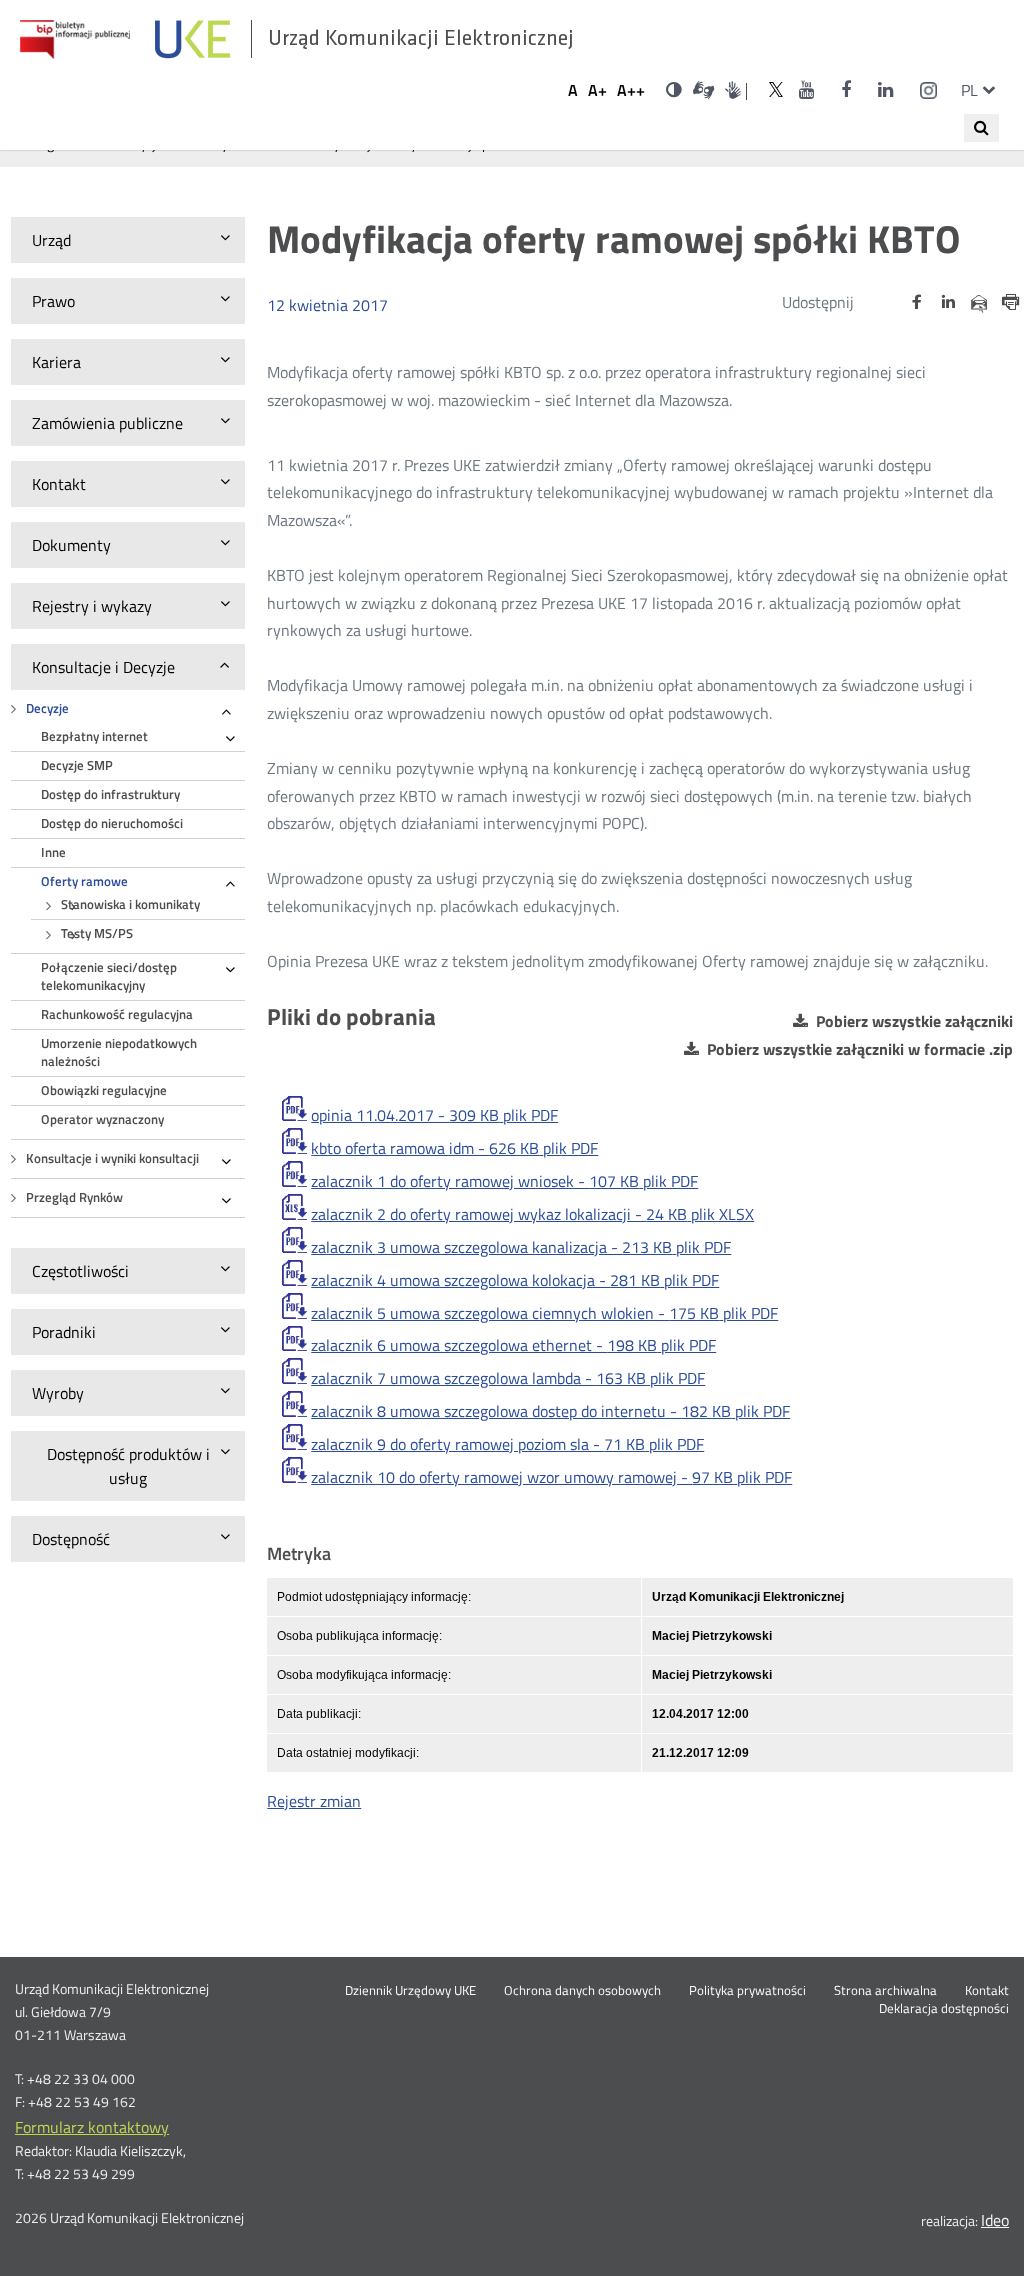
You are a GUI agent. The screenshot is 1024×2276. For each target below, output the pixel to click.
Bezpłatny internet (94, 736)
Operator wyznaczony (102, 1119)
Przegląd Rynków (74, 1197)
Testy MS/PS (97, 933)
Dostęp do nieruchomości (112, 823)
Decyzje (47, 708)
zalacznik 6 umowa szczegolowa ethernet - (513, 1345)
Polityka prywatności (747, 1991)
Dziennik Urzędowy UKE (410, 1991)
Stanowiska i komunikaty (130, 904)
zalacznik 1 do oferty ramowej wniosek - (504, 1181)
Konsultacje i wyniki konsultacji (112, 1158)
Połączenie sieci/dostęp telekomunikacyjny (109, 976)
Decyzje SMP (77, 765)
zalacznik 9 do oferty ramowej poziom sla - (507, 1444)
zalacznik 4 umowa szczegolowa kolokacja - (515, 1280)
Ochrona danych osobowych (582, 1991)
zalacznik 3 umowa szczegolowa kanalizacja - (521, 1247)
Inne (53, 852)
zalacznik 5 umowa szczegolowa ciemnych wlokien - (544, 1313)
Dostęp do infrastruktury (110, 794)
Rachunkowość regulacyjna (117, 1014)
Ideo (995, 2220)
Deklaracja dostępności (944, 2009)
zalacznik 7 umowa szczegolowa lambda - (508, 1378)
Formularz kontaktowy (92, 2127)
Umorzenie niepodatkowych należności (119, 1052)
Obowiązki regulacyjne (104, 1090)
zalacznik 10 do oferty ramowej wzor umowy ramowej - (551, 1477)
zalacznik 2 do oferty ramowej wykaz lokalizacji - (532, 1214)
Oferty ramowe (84, 881)
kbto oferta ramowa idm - (454, 1148)
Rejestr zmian (314, 1801)
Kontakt (987, 1991)
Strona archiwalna (885, 1991)
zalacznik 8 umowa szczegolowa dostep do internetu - (550, 1411)
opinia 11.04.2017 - (434, 1115)
